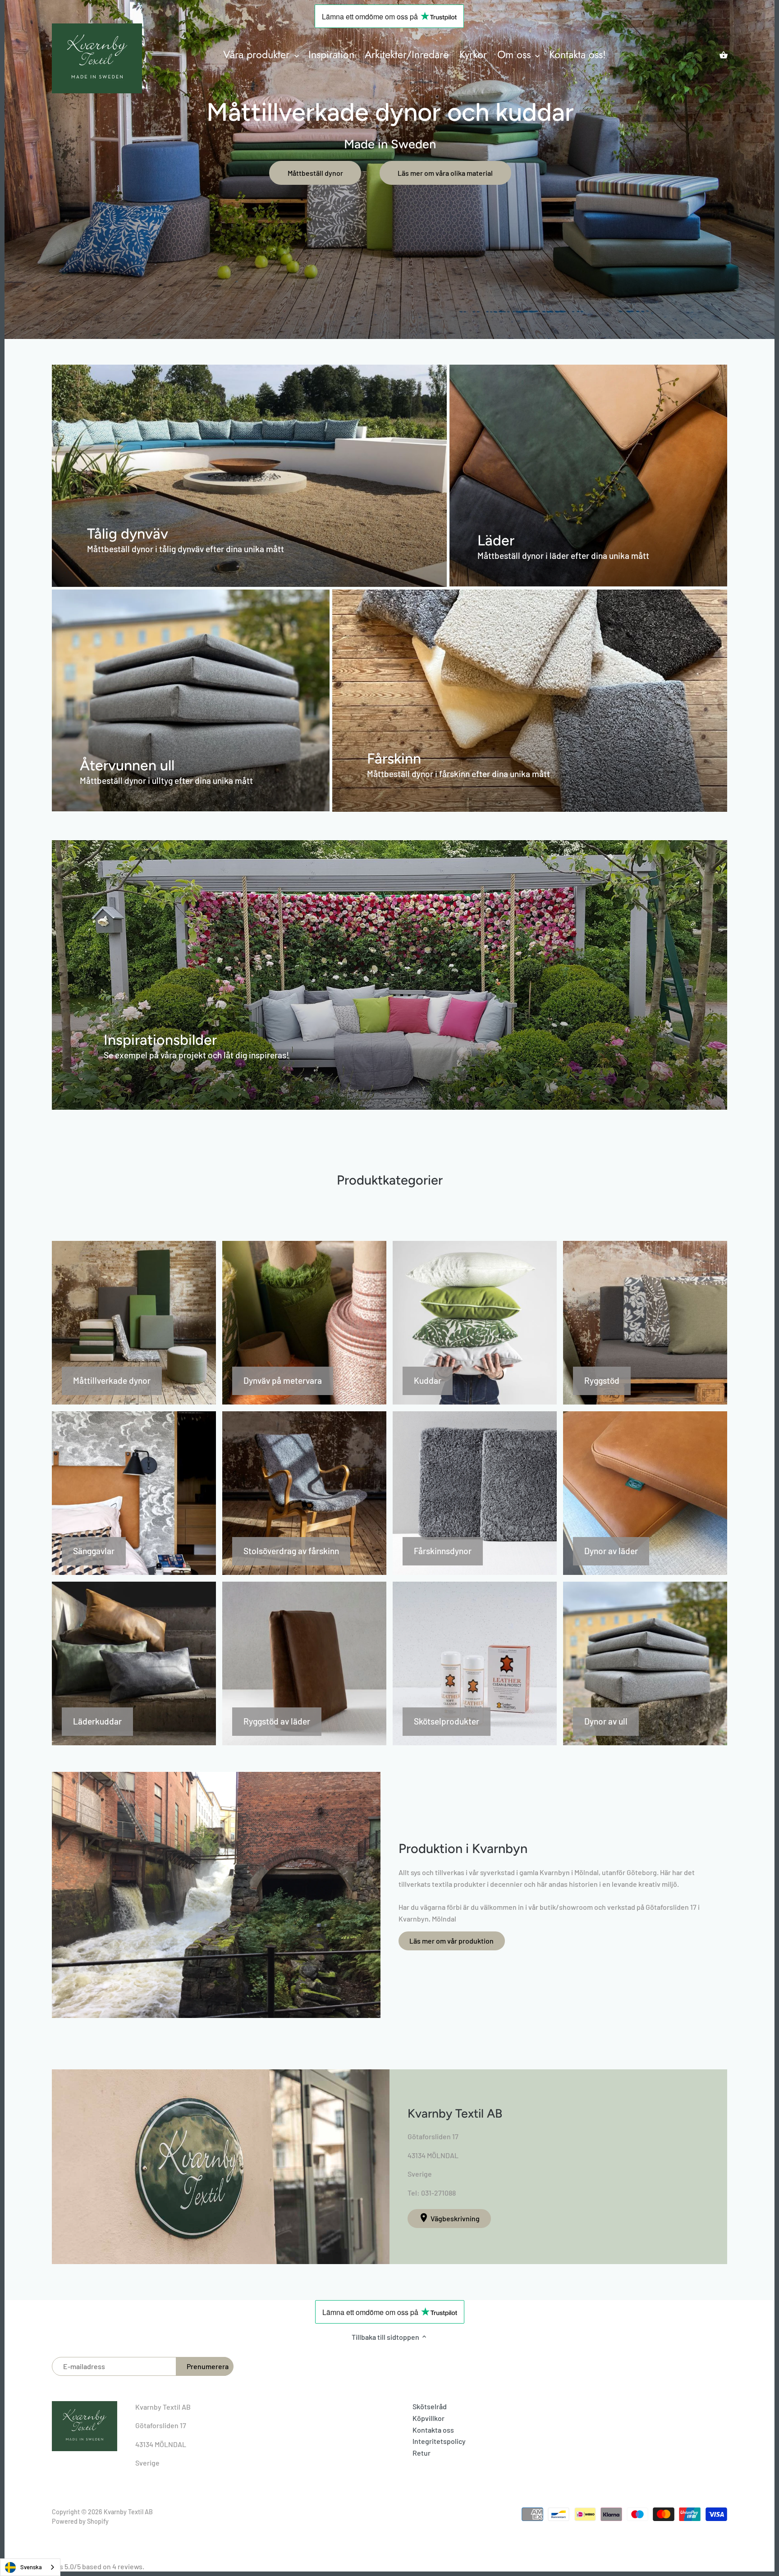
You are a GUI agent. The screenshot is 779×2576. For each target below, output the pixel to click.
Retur (422, 2453)
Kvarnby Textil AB (128, 2512)
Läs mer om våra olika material (445, 173)
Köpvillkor (428, 2418)
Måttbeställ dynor (315, 173)
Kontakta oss (433, 2430)
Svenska (31, 2567)
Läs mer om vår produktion (451, 1941)
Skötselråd (430, 2406)
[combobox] (30, 2567)
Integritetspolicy (439, 2441)
